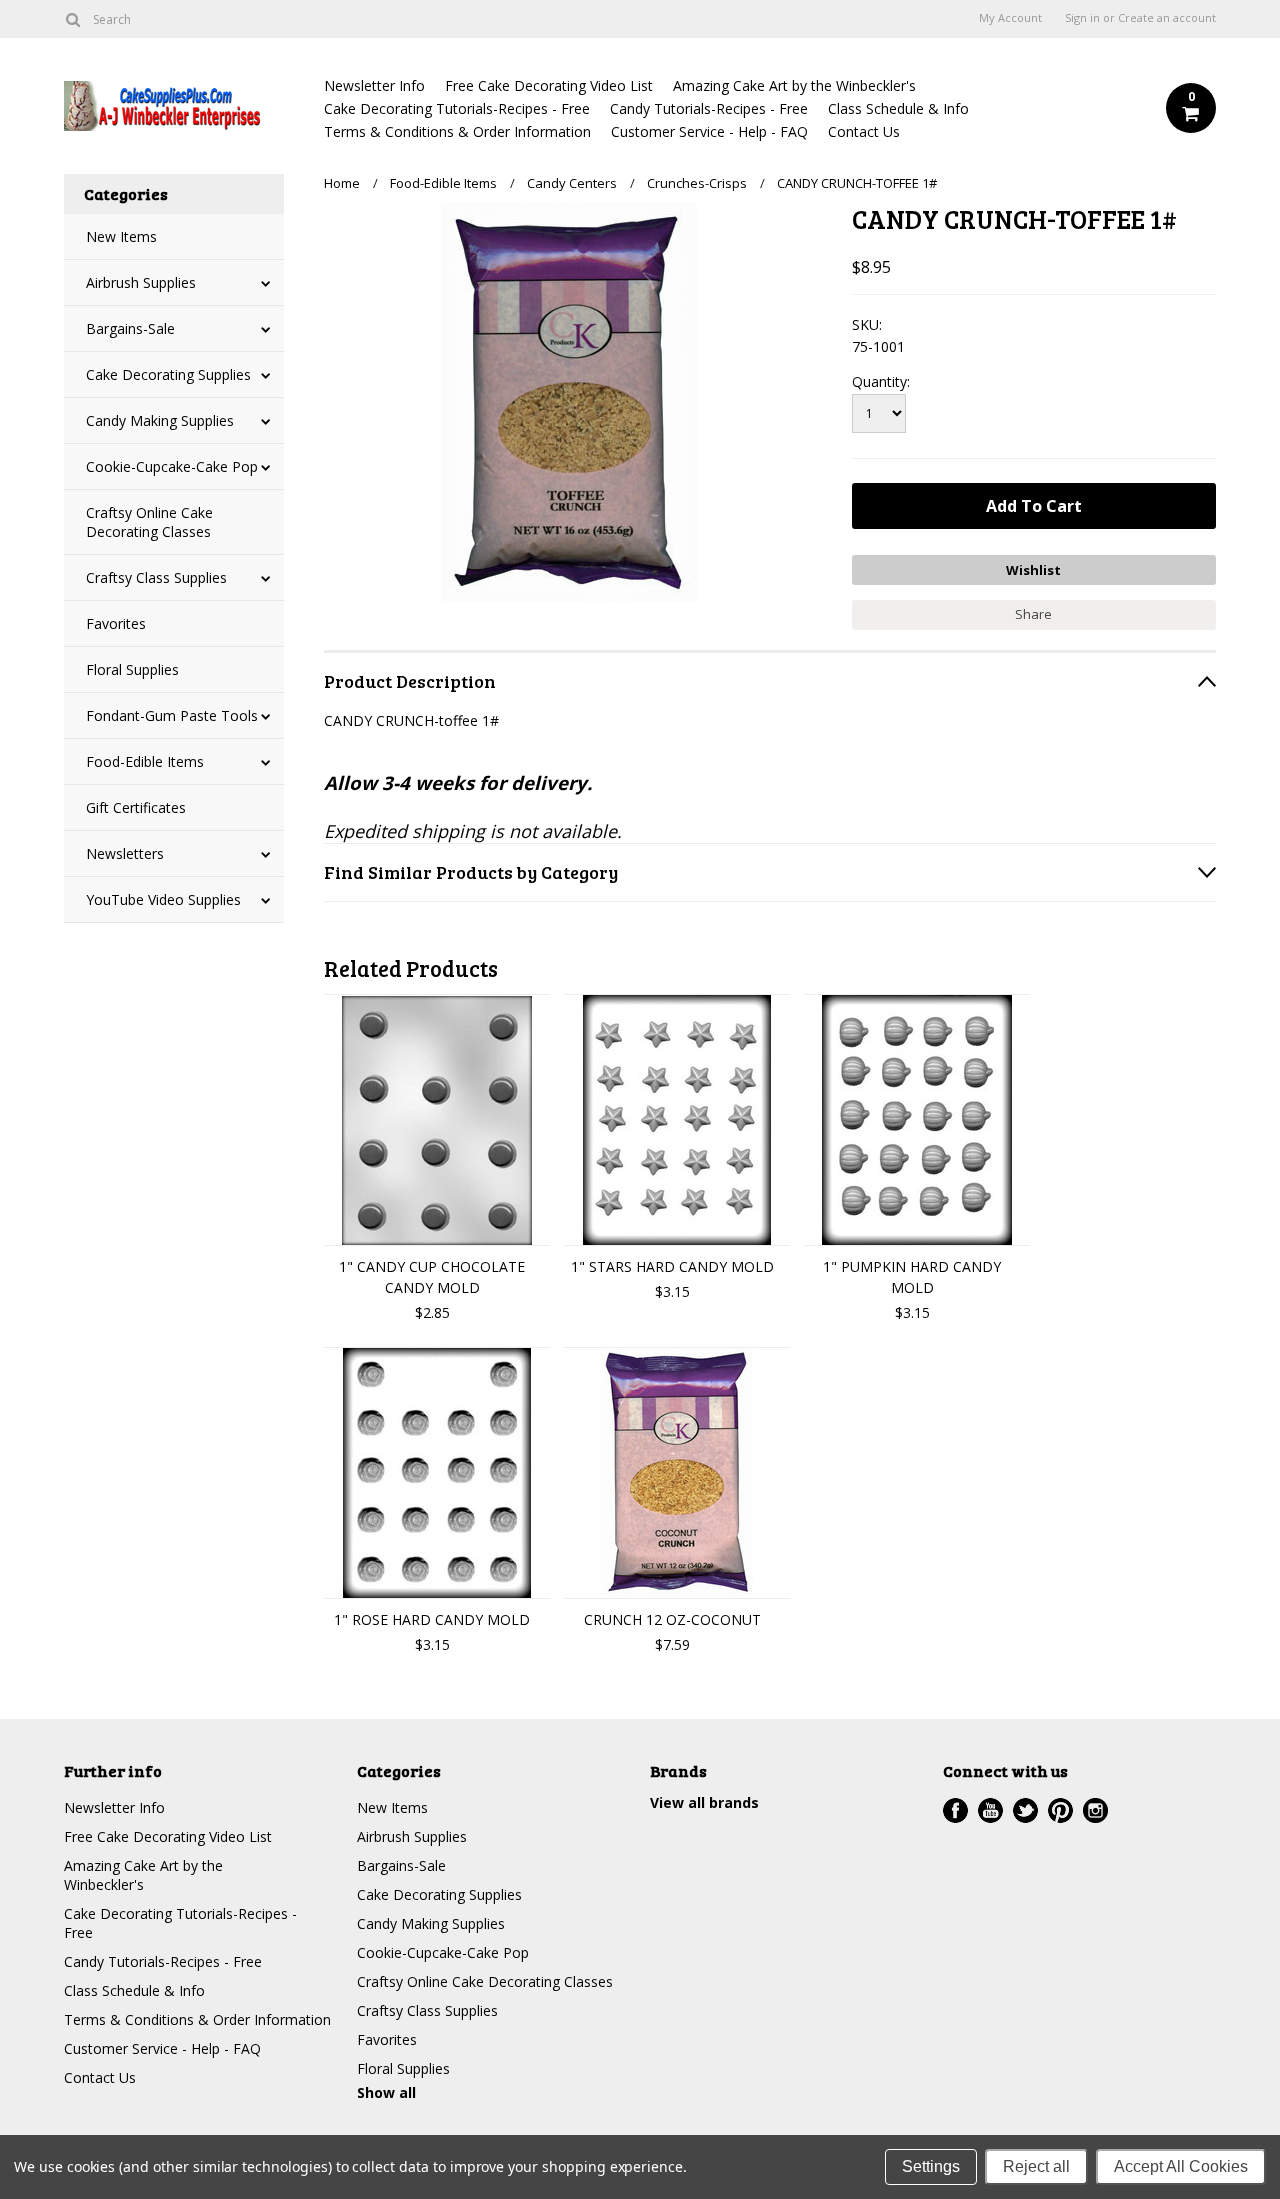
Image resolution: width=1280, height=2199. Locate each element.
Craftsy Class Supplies (156, 577)
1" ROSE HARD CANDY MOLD (432, 1619)
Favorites (116, 623)
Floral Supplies (132, 669)
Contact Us (864, 131)
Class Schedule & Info (898, 108)
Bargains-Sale (130, 328)
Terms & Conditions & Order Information (457, 131)
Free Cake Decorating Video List (549, 85)
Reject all (1036, 2166)
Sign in (1082, 18)
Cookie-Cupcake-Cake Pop (172, 466)
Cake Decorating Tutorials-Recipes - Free (457, 108)
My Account (1010, 18)
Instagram (1095, 1810)
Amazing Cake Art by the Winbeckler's (794, 85)
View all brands (704, 1802)
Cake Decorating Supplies (168, 374)
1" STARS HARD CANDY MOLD (672, 1266)
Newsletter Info (374, 85)
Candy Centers (572, 183)
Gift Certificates (136, 807)
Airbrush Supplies (141, 282)
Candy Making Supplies (160, 420)
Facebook (955, 1810)
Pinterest (1060, 1810)
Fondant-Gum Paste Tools (172, 715)
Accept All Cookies (1181, 2166)
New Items (121, 236)
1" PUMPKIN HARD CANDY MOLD (912, 1277)
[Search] (72, 19)
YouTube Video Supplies (163, 899)
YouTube (990, 1810)
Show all (386, 2092)
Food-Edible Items (145, 761)
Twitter (1025, 1810)
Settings (931, 2166)
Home (342, 183)
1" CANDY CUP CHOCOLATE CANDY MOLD (432, 1277)
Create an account (1167, 18)
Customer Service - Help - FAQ (709, 131)
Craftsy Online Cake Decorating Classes (149, 522)
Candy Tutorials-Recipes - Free (709, 108)
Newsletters (125, 853)
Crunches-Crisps (697, 183)
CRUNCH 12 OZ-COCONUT (672, 1619)
